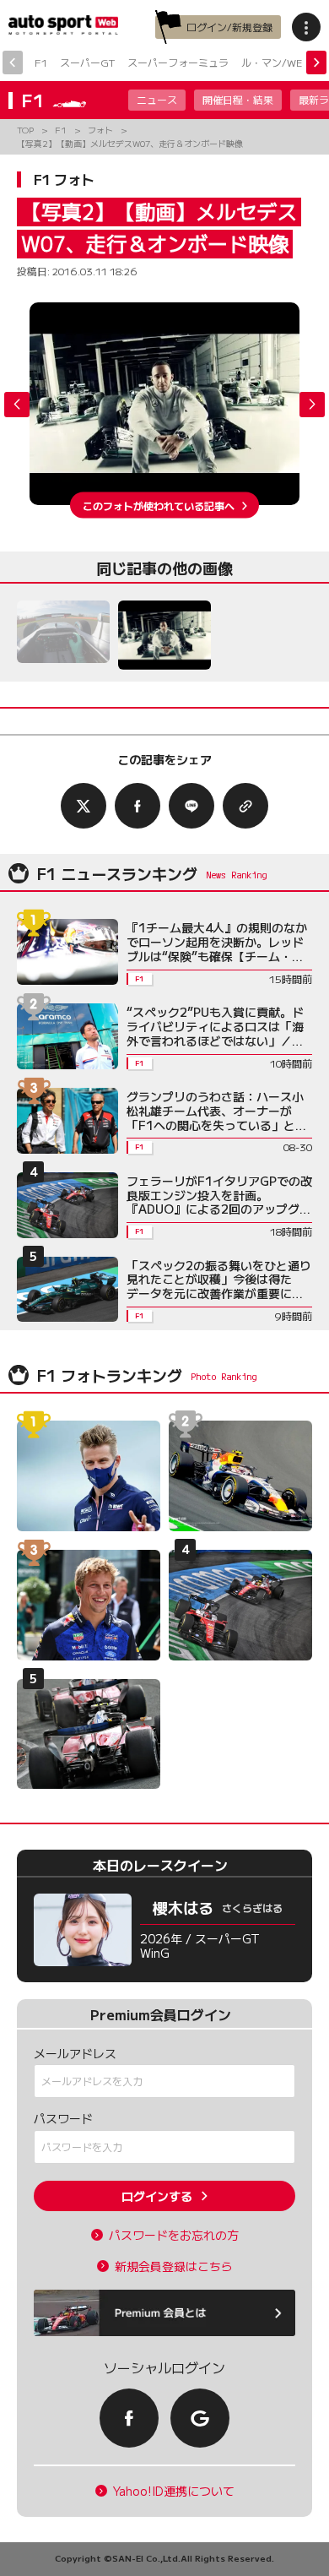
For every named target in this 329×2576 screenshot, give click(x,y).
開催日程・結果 (238, 99)
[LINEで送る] (191, 806)
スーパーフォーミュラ (178, 62)
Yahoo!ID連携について (174, 2491)
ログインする (157, 2196)
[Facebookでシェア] (138, 806)
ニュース (157, 99)
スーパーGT (87, 62)
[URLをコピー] (245, 806)
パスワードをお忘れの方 (174, 2235)
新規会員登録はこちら (174, 2266)
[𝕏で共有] (84, 806)
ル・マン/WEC (275, 62)
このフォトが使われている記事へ (159, 505)
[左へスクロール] (13, 62)
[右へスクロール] (316, 62)
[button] (312, 405)
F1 (41, 62)
